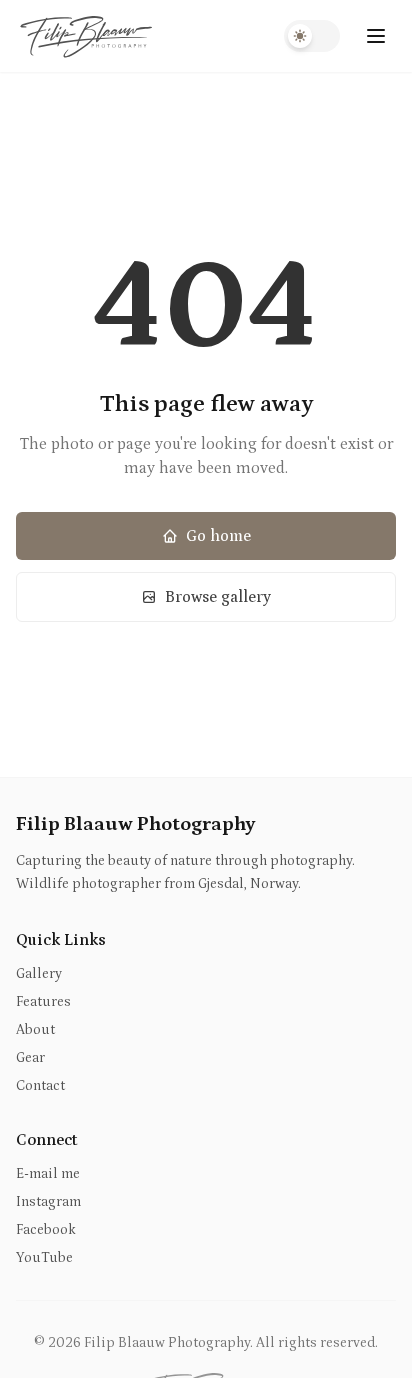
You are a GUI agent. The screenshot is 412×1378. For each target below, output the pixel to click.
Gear (30, 1058)
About (35, 1030)
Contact (40, 1086)
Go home (218, 536)
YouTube (44, 1258)
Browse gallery (218, 597)
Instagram (48, 1202)
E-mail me (48, 1174)
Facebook (46, 1230)
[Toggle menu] (376, 36)
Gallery (39, 974)
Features (43, 1002)
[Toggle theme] (312, 36)
